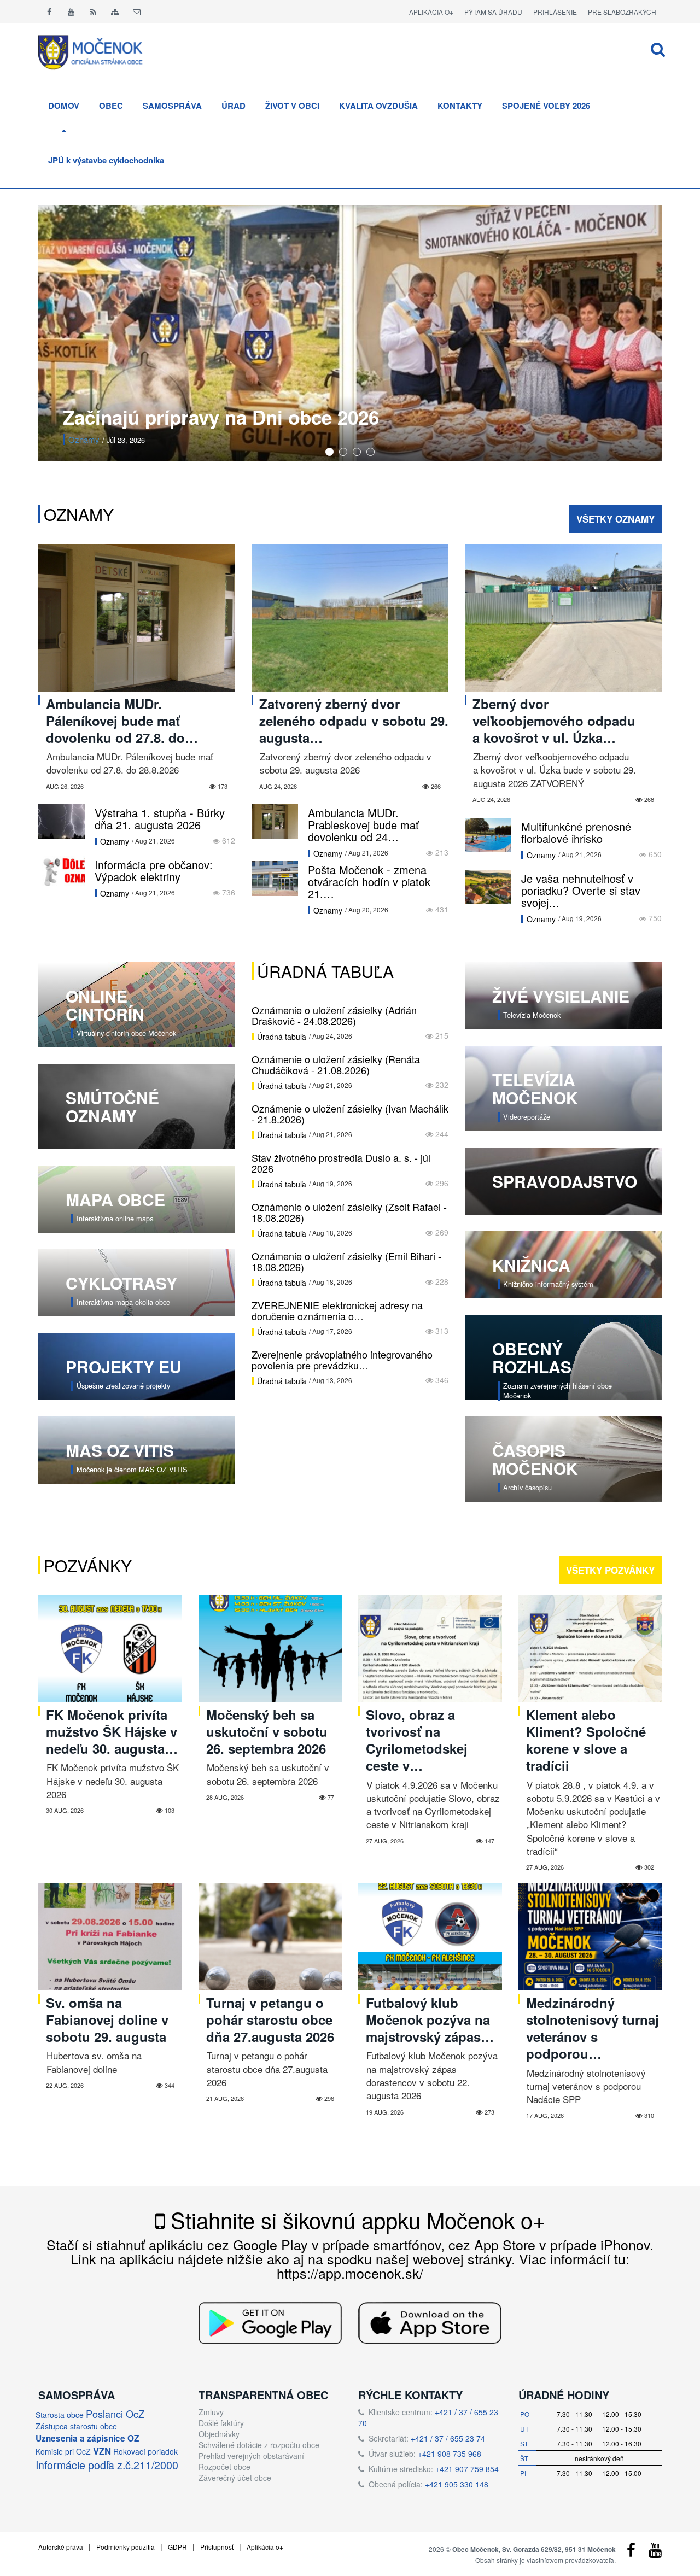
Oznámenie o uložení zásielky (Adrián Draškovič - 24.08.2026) (334, 1015)
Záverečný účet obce (235, 2478)
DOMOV (64, 106)
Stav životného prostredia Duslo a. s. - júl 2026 (341, 1163)
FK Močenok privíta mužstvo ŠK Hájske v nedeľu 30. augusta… (112, 1731)
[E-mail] (137, 11)
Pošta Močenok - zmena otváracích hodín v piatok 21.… (369, 882)
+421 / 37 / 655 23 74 (448, 2438)
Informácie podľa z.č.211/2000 (107, 2465)
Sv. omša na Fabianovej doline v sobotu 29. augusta (107, 2019)
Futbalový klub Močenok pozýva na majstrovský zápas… (430, 2019)
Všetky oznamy (616, 519)
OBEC (111, 106)
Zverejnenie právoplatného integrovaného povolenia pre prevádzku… (342, 1360)
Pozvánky (86, 439)
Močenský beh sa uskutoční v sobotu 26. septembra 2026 (267, 1731)
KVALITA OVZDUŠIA (378, 106)
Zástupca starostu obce (76, 2426)
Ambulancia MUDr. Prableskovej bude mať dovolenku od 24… (363, 825)
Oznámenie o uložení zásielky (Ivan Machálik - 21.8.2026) (350, 1114)
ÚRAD (234, 106)
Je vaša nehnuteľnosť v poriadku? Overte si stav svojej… (581, 890)
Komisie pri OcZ (63, 2451)
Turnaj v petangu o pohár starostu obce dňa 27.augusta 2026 (270, 2019)
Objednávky (219, 2434)
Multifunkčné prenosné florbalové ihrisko (576, 832)
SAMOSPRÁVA (172, 106)
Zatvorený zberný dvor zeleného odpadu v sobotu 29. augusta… (354, 721)
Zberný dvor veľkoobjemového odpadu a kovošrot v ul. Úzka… (554, 721)
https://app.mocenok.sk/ (350, 2273)
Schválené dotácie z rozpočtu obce (259, 2445)
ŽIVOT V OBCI (292, 106)
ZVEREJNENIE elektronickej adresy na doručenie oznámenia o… (337, 1310)
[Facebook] (49, 11)
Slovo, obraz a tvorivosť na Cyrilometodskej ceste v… (417, 1740)
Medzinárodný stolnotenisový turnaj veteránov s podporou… (593, 2028)
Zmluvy (211, 2412)
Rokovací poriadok (145, 2451)
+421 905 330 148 (457, 2484)
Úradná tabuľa (325, 971)
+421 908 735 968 (450, 2454)
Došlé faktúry (221, 2423)
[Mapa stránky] (115, 11)
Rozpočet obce (224, 2467)
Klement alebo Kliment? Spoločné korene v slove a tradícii (586, 1740)
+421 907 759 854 (467, 2469)
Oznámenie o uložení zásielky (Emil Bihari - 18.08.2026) (346, 1261)
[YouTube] (655, 2552)
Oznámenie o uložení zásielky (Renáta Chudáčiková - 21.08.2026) (336, 1064)
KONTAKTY (460, 106)
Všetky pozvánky (610, 1570)
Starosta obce (60, 2415)
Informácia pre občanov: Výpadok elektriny (154, 871)
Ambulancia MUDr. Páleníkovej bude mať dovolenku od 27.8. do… (122, 721)
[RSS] (93, 11)
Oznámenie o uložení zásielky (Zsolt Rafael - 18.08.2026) (349, 1212)
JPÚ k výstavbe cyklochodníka (106, 160)
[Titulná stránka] (98, 51)
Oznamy (79, 514)
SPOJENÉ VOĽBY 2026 (546, 106)
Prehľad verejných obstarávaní (251, 2456)
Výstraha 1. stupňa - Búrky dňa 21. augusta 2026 (160, 819)
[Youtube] (71, 11)
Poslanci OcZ (115, 2414)
